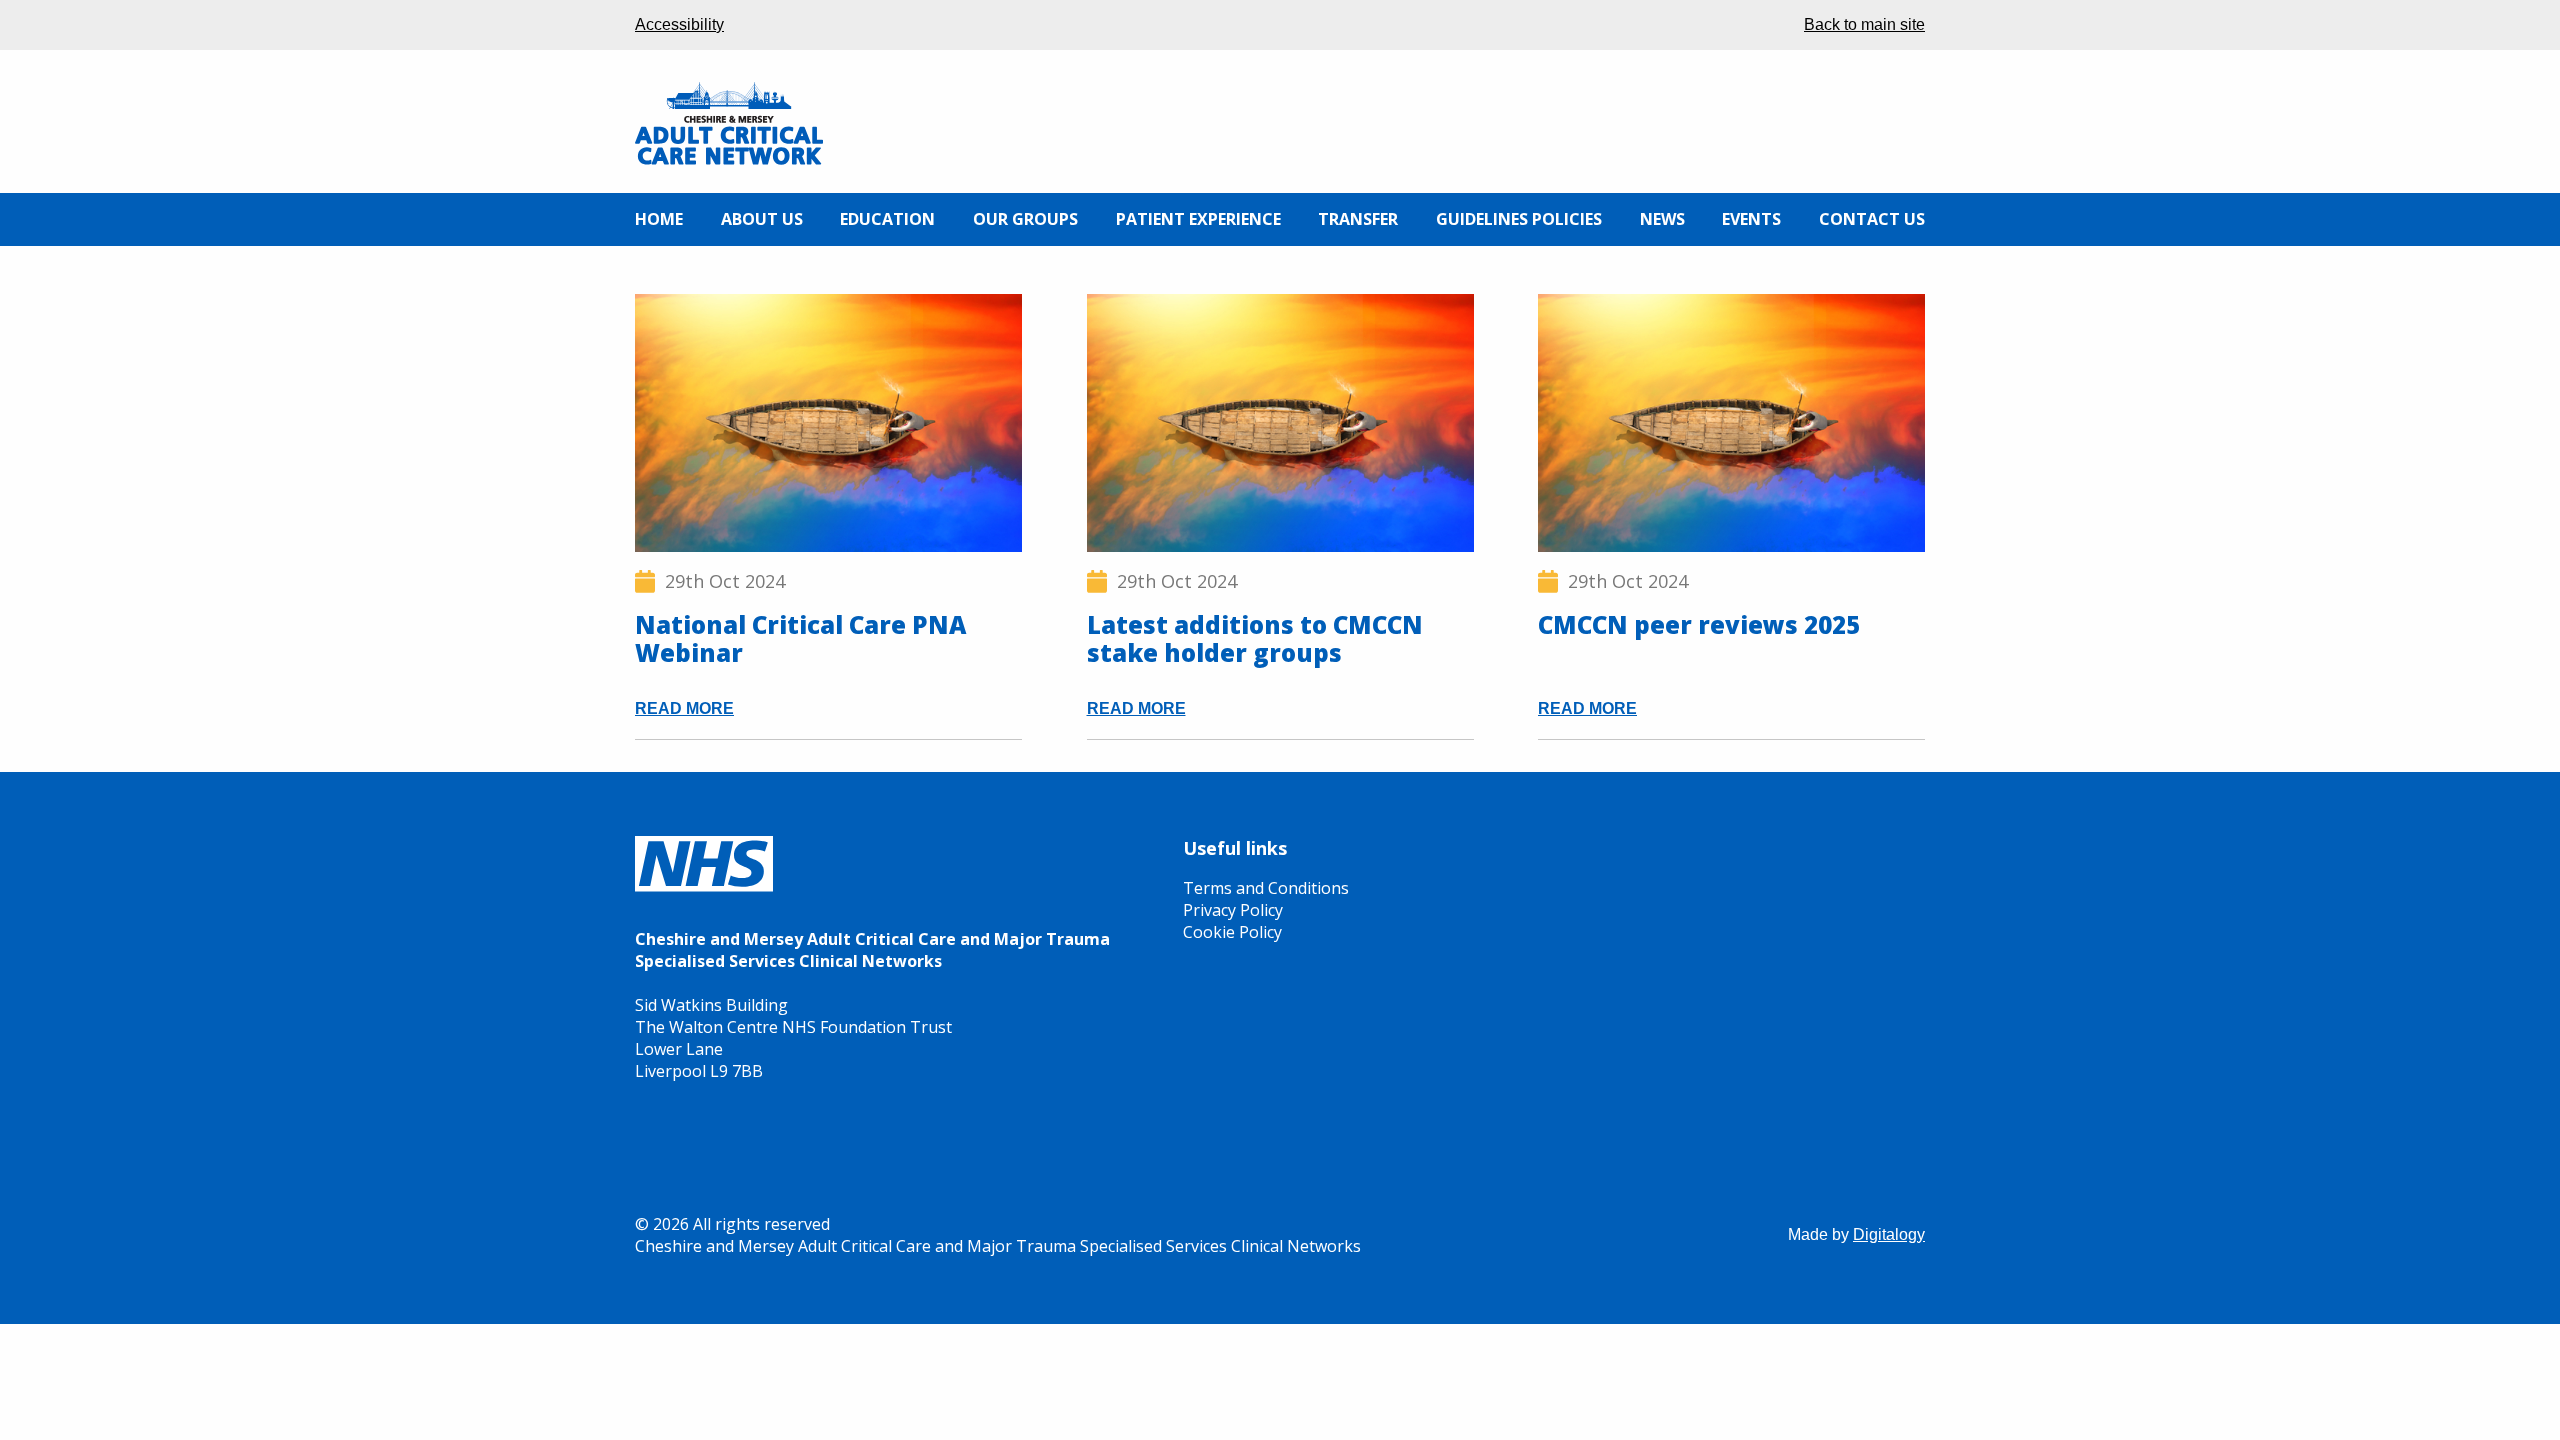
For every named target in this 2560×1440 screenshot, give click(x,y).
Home (659, 219)
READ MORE (684, 709)
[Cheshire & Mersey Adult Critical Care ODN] (729, 159)
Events (1751, 219)
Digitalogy (1889, 1234)
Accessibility (679, 24)
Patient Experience (1198, 219)
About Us (762, 219)
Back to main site (1864, 24)
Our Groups (1025, 219)
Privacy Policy (1233, 910)
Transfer (1358, 219)
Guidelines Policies (1519, 219)
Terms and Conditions (1266, 888)
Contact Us (1872, 219)
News (1662, 219)
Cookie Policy (1232, 932)
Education (887, 219)
